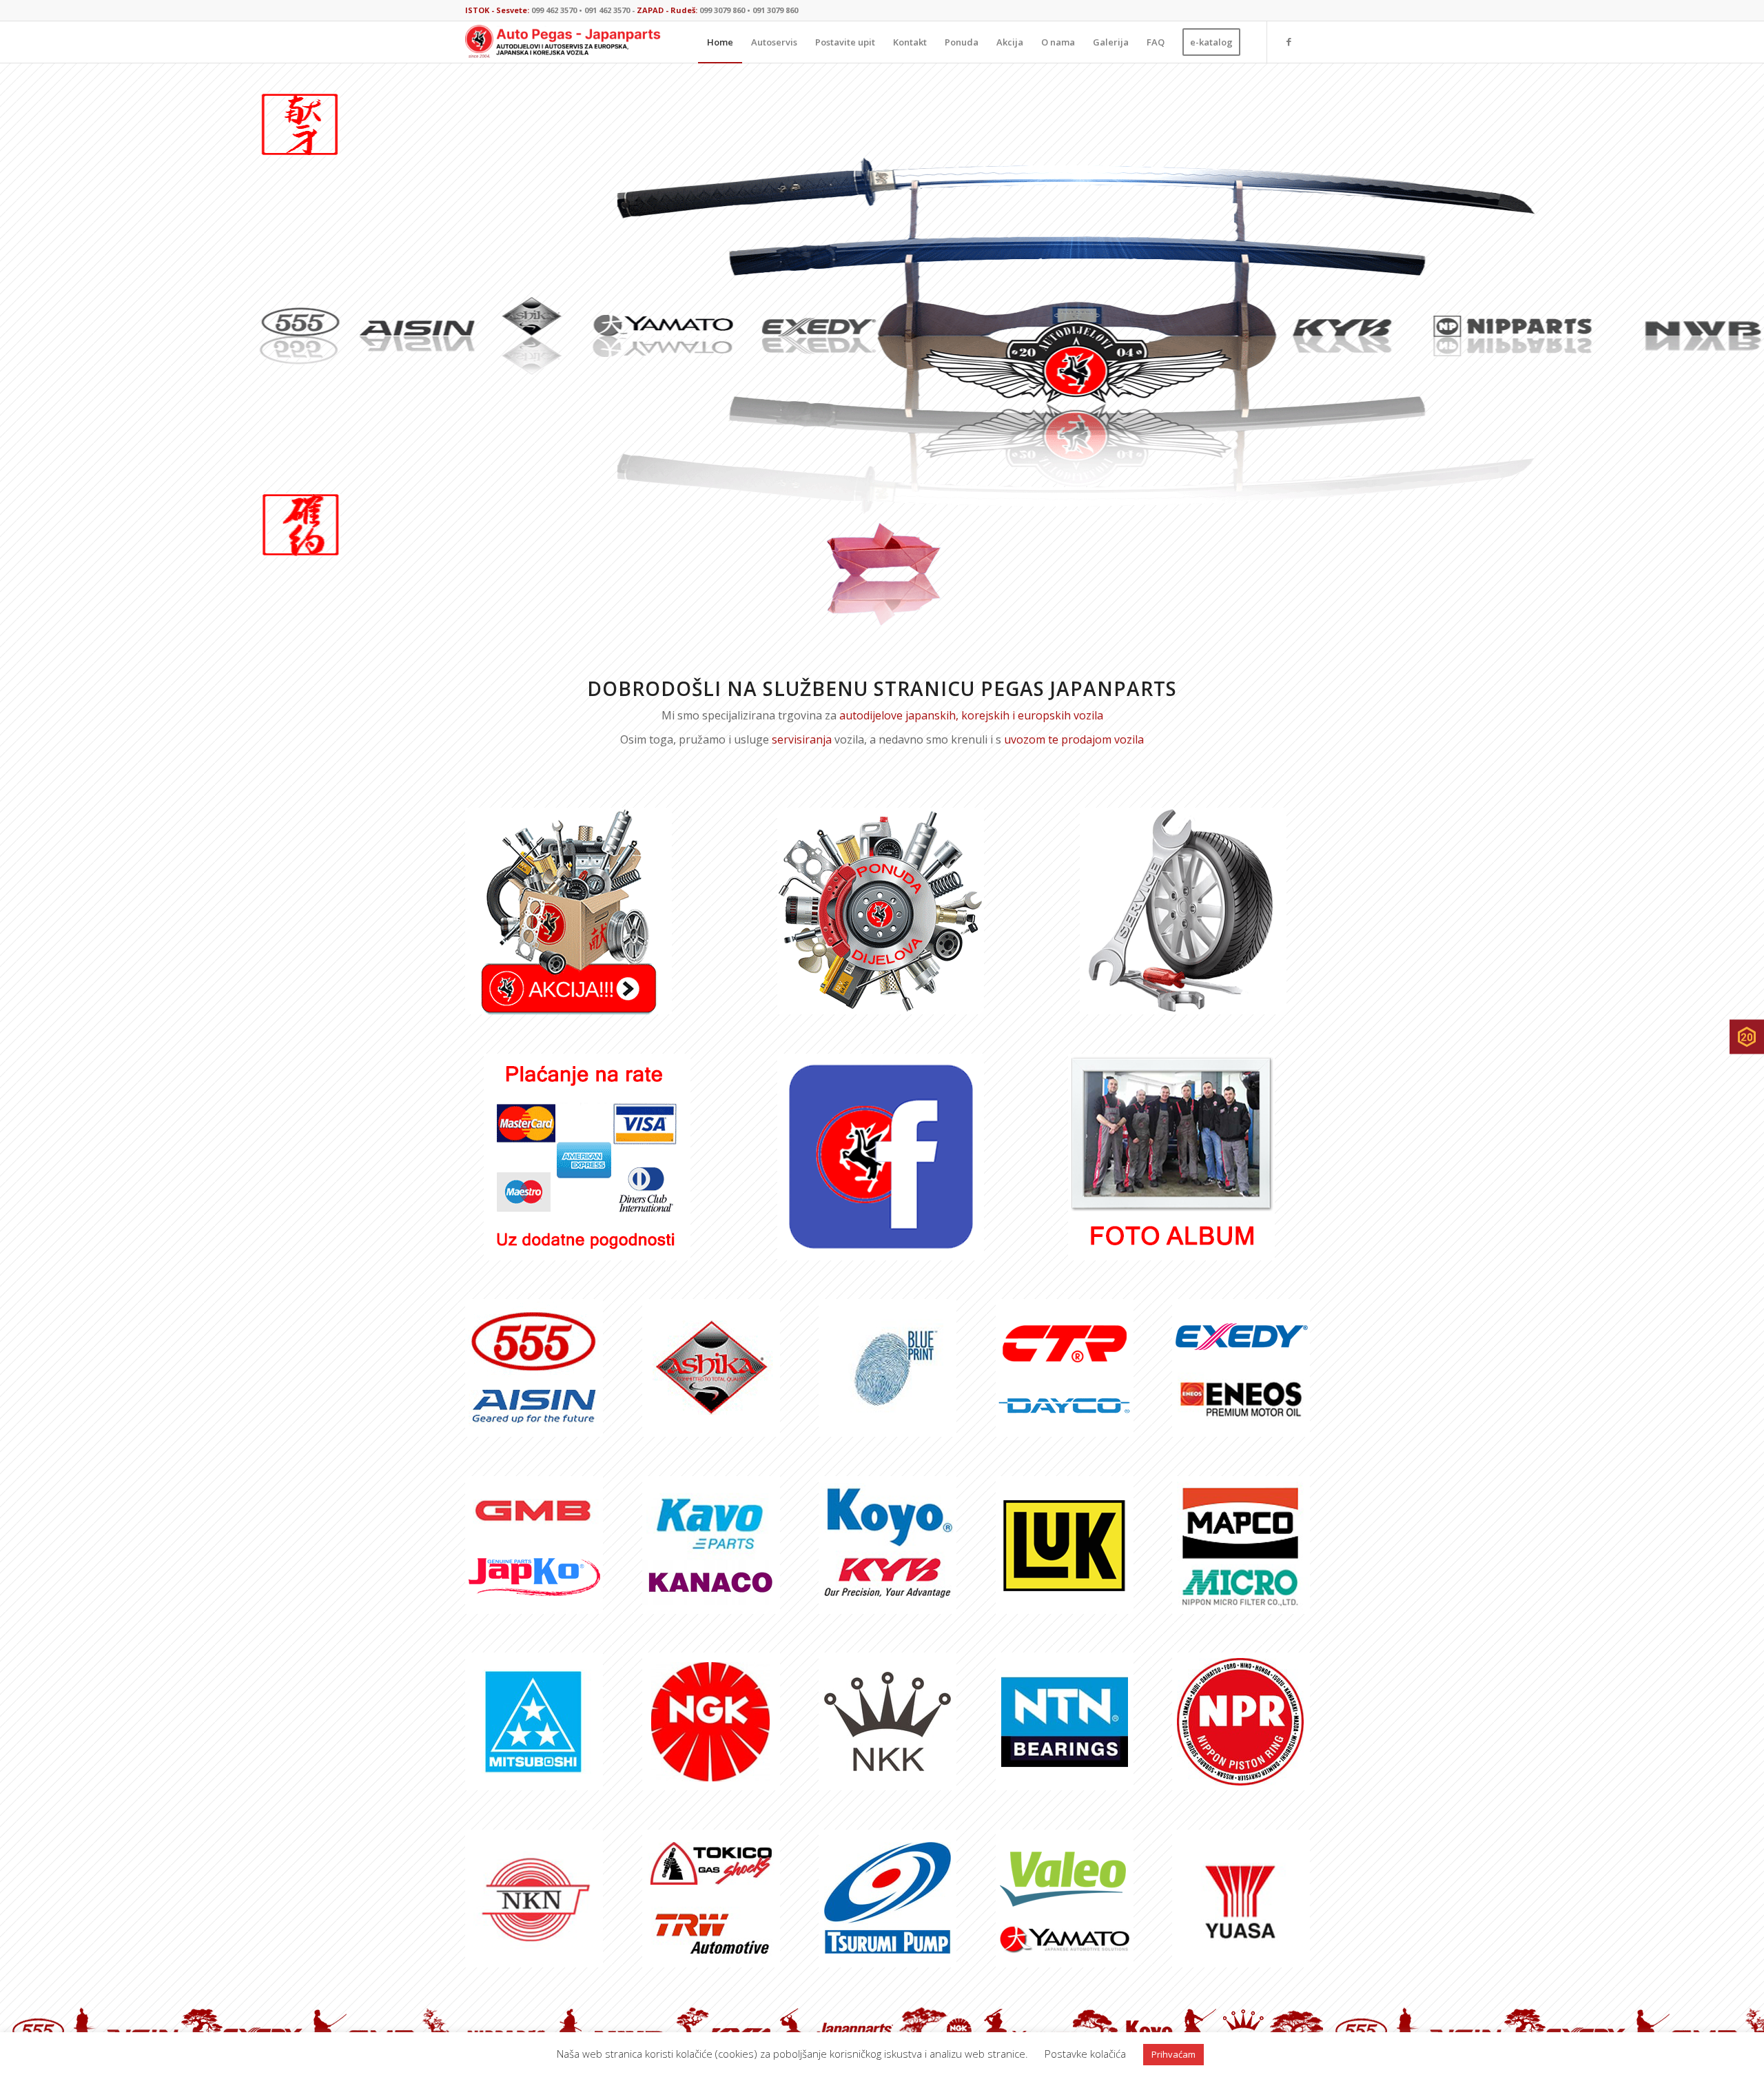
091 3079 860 (775, 10)
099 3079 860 (722, 10)
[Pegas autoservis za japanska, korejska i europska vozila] (1183, 911)
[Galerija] (1171, 1157)
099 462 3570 (554, 10)
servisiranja (802, 739)
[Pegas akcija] (568, 911)
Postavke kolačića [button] (1085, 2054)
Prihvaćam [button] (1173, 2054)
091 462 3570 (607, 10)
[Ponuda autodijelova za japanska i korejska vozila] (881, 911)
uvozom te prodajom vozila (1074, 739)
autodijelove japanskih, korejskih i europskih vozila (971, 715)
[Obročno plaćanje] (587, 1157)
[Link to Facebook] (1289, 41)
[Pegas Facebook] (881, 1157)
